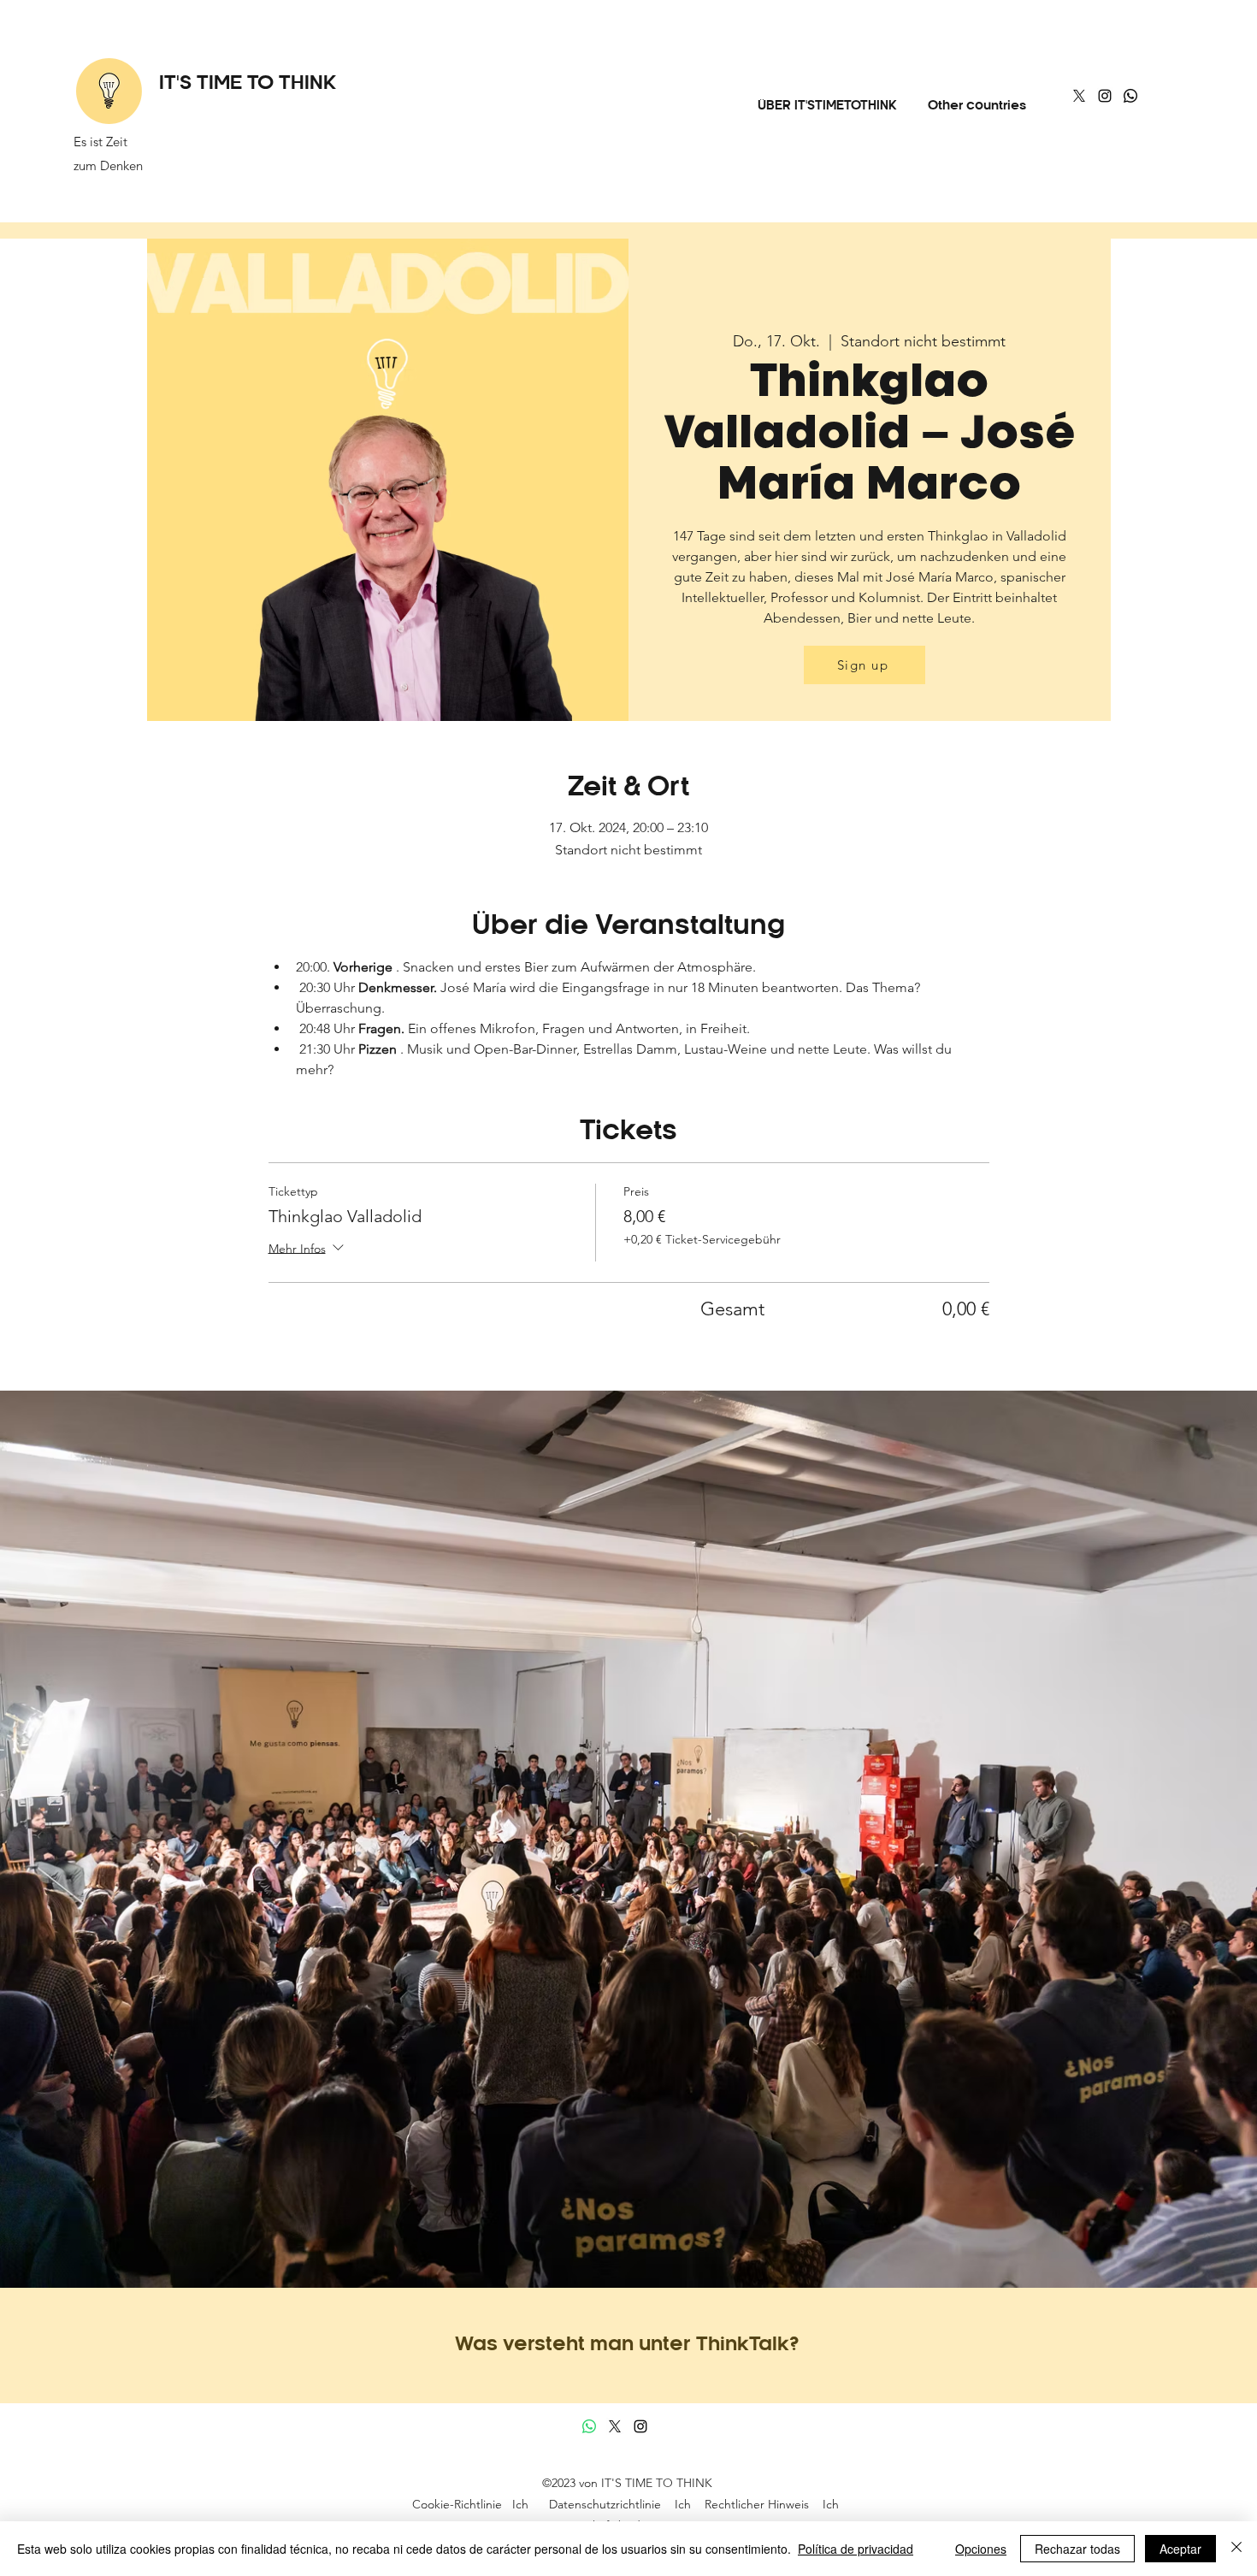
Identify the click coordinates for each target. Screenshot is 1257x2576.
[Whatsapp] (1130, 96)
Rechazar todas (1077, 2549)
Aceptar (1180, 2549)
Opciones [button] (981, 2549)
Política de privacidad (856, 2549)
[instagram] (1105, 96)
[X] (1079, 96)
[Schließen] (1236, 2549)
